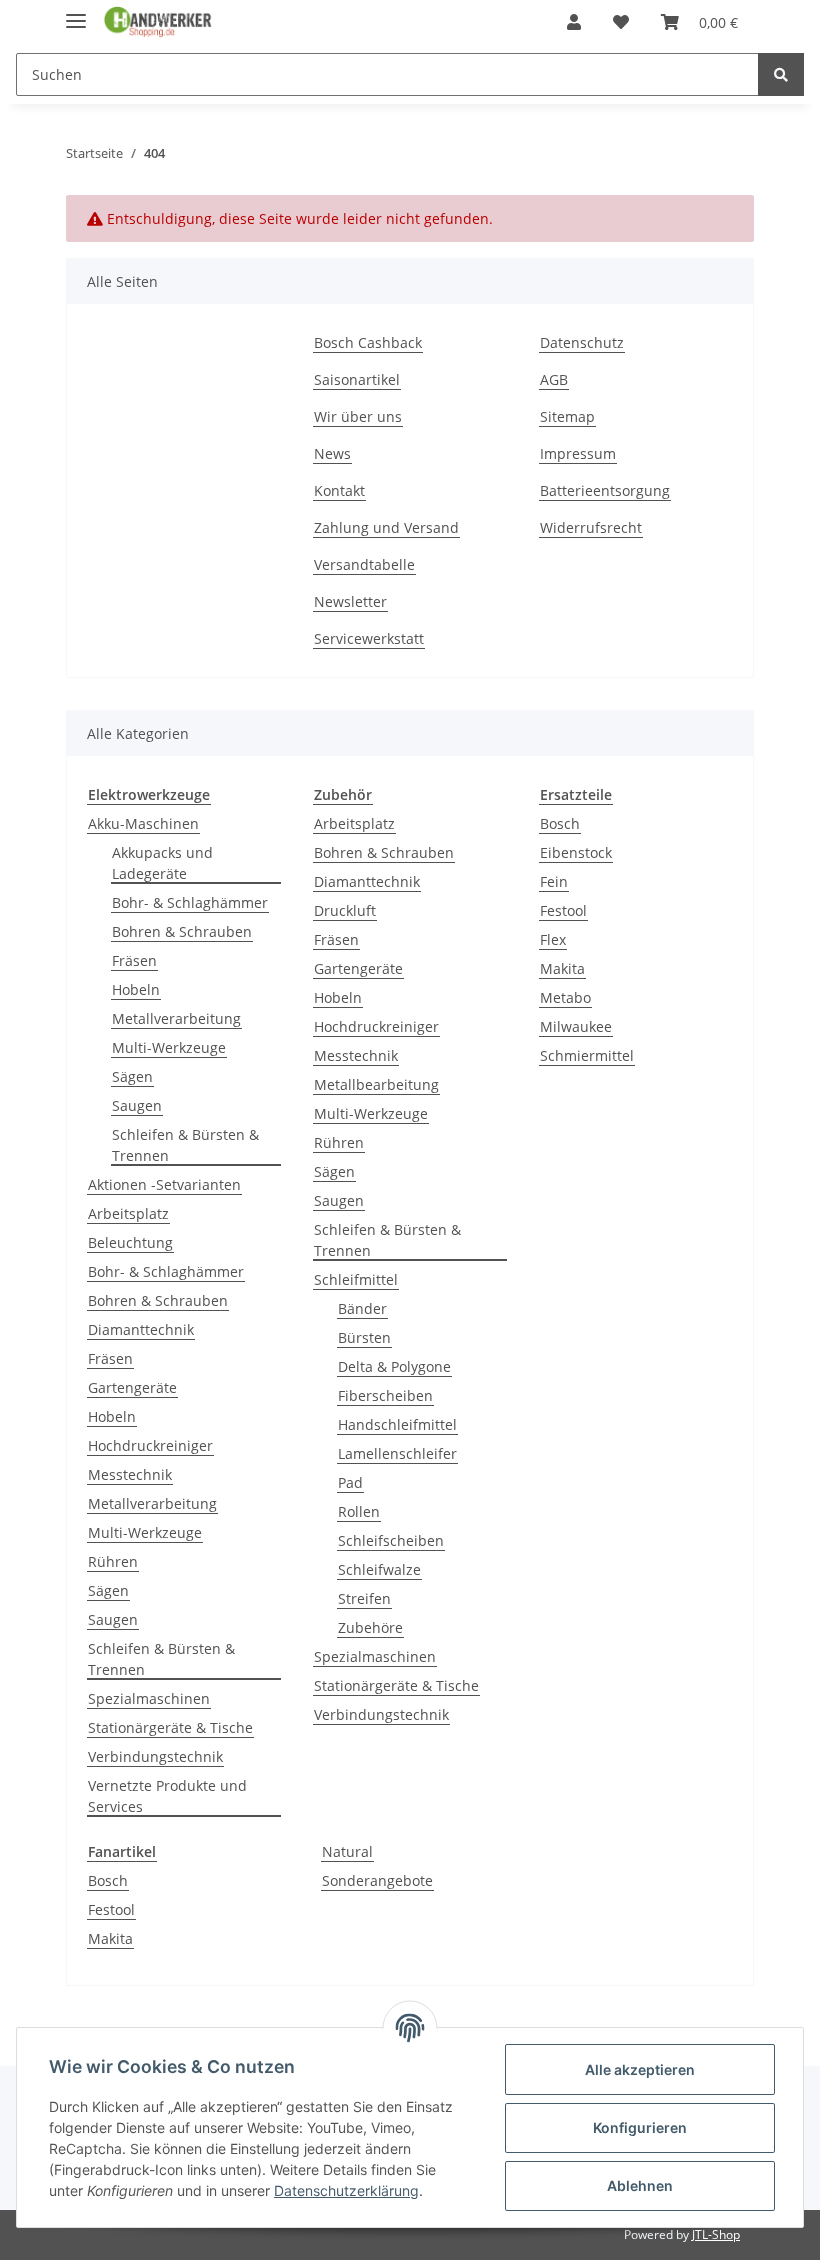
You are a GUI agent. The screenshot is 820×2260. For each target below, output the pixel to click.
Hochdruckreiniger (150, 1445)
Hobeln (136, 989)
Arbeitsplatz (128, 1213)
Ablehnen (640, 2185)
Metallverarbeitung (176, 1018)
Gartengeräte (132, 1387)
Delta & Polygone (394, 1366)
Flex (553, 939)
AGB (554, 379)
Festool (563, 910)
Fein (554, 881)
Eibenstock (576, 852)
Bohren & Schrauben (182, 931)
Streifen (364, 1598)
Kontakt (339, 490)
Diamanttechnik (141, 1329)
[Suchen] (781, 74)
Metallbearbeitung (376, 1084)
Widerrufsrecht (591, 527)
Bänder (362, 1308)
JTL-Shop (716, 2234)
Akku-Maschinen (143, 823)
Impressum (578, 453)
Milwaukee (576, 1026)
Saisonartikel (357, 379)
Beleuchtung (130, 1242)
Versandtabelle (364, 564)
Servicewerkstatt (369, 638)
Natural (347, 1851)
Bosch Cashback (368, 342)
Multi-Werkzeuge (169, 1047)
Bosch (560, 823)
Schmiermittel (587, 1055)
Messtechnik (130, 1474)
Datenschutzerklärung (346, 2190)
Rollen (359, 1511)
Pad (350, 1482)
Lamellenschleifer (397, 1453)
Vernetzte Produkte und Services (167, 1796)
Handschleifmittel (397, 1424)
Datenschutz (582, 342)
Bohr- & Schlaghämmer (190, 902)
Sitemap (567, 416)
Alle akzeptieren (640, 2069)
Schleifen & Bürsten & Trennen (185, 1145)
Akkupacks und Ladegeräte (162, 863)
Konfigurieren (640, 2127)
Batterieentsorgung (605, 490)
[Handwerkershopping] (158, 22)
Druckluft (345, 910)
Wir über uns (358, 416)
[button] (574, 22)
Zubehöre (370, 1627)
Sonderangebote (377, 1880)
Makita (562, 968)
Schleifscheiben (391, 1540)
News (332, 453)
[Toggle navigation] (76, 12)
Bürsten (364, 1337)
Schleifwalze (379, 1569)
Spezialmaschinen (149, 1698)
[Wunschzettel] (621, 22)
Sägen (132, 1076)
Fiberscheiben (385, 1395)
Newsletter (350, 601)
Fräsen (134, 960)
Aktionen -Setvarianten (164, 1184)
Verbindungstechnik (155, 1756)
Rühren (113, 1561)
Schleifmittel (356, 1279)
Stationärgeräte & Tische (170, 1727)
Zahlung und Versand (386, 527)
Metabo (565, 997)
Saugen (137, 1105)
